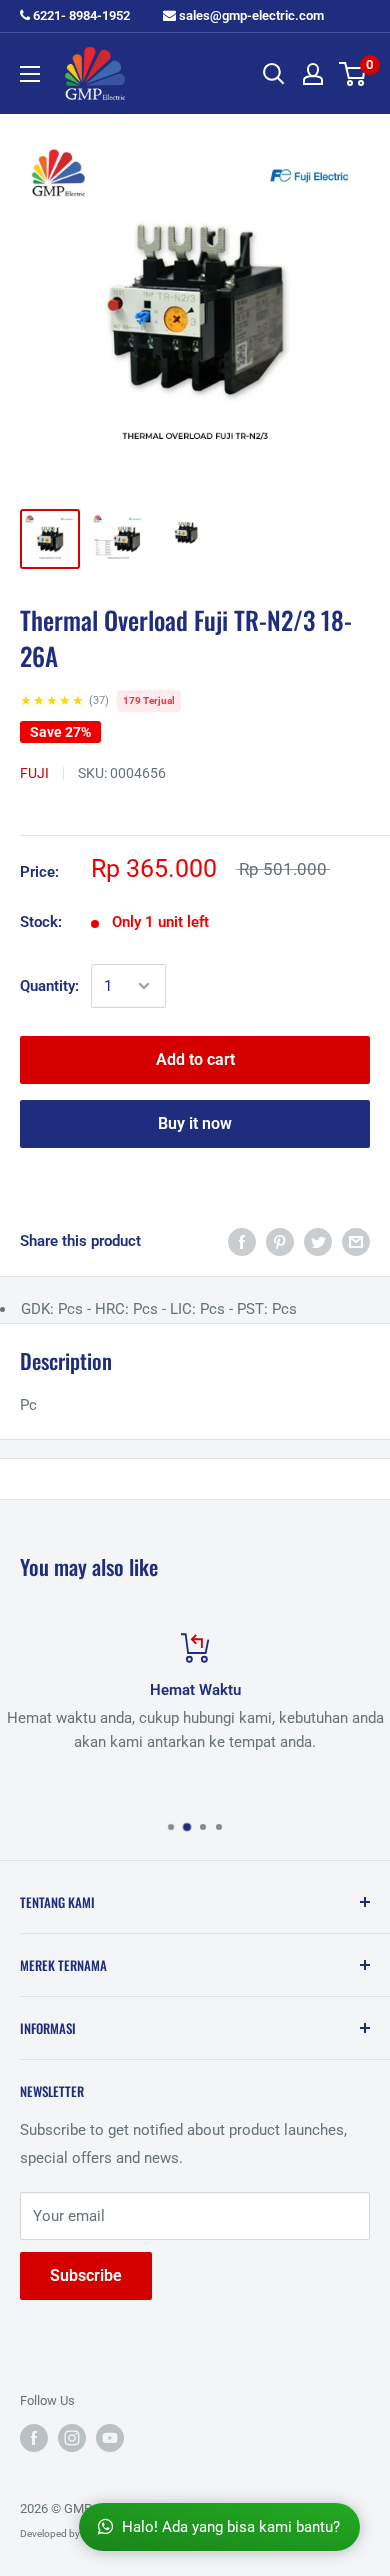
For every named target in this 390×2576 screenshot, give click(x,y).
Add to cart (195, 1059)
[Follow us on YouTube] (110, 2438)
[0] (353, 74)
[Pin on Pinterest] (280, 1241)
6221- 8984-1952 (80, 15)
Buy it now (195, 1123)
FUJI (34, 773)
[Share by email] (356, 1241)
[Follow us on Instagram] (72, 2438)
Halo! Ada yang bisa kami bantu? (231, 2527)
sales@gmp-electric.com (250, 15)
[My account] (313, 74)
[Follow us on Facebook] (34, 2438)
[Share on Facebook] (242, 1241)
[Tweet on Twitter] (318, 1241)
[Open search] (274, 74)
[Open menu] (30, 74)
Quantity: (49, 986)
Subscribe (86, 2275)
